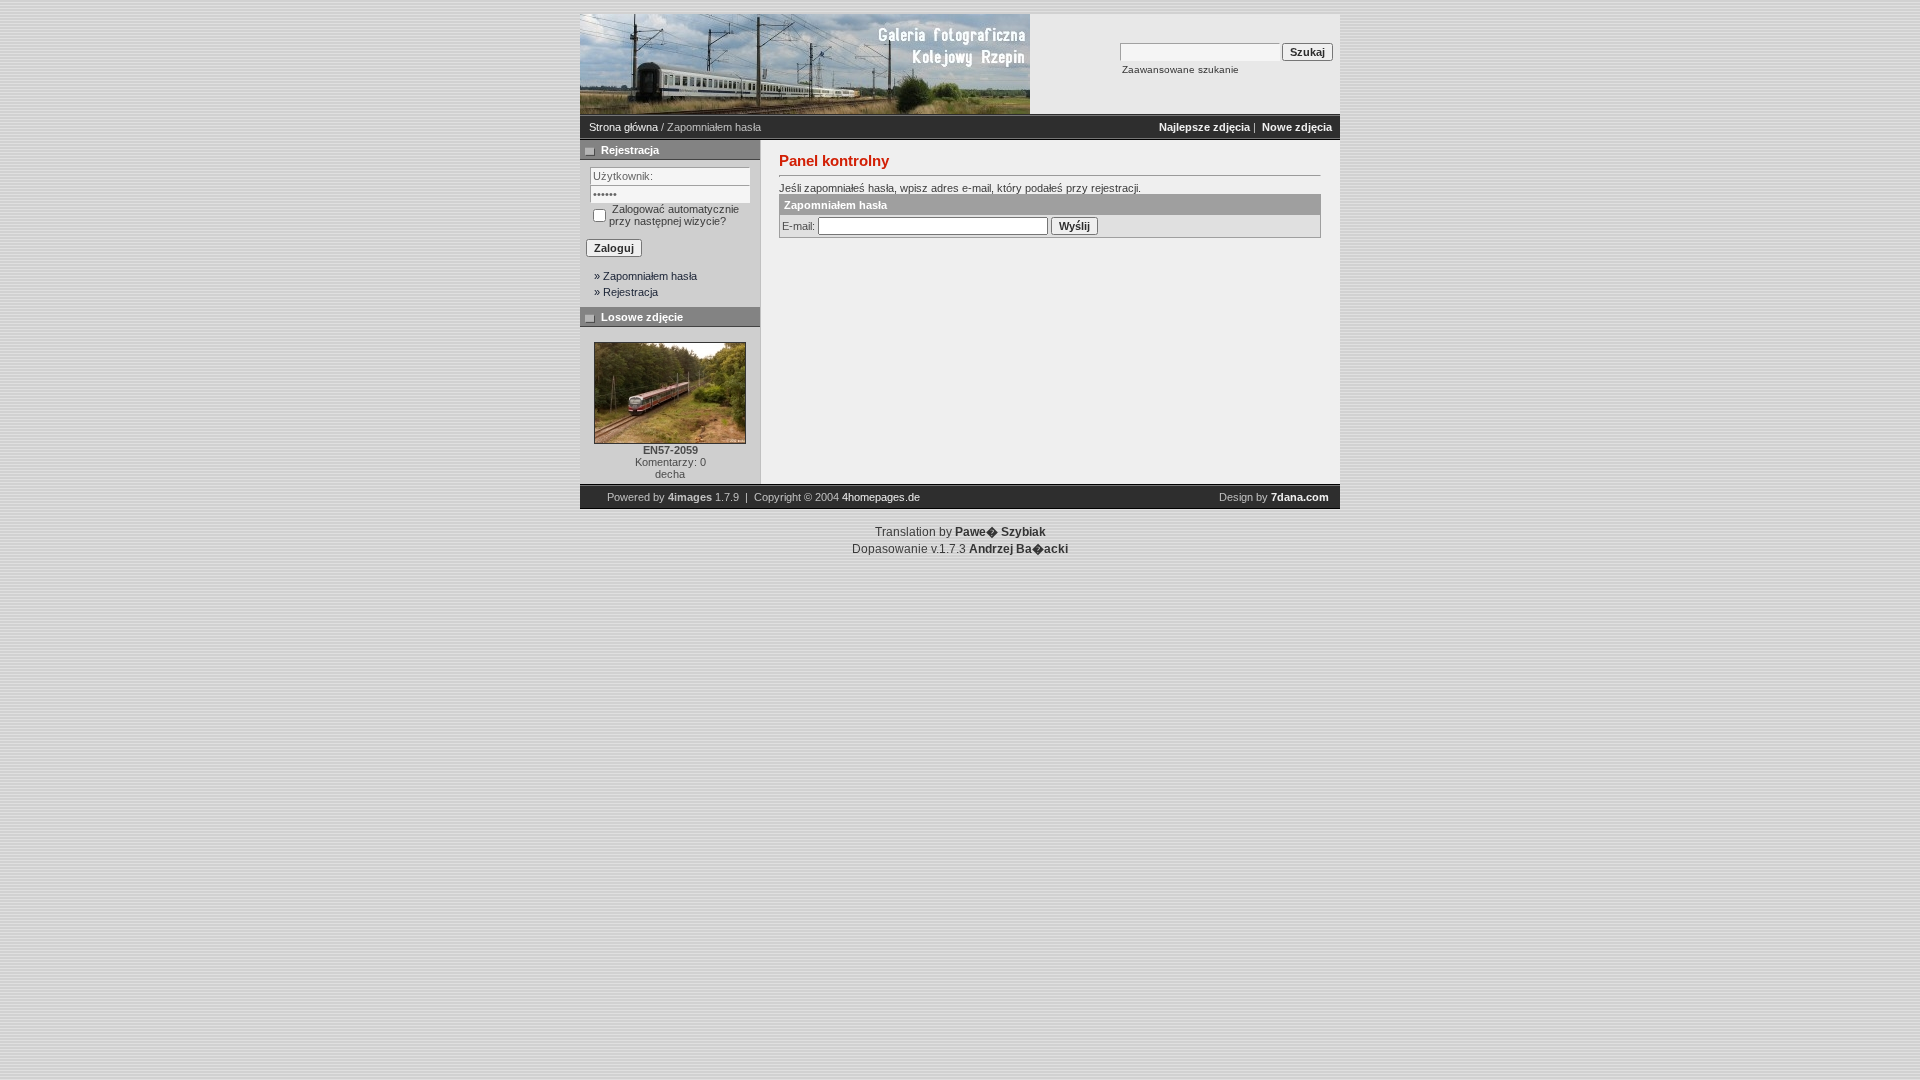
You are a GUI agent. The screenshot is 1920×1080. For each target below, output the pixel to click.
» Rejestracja (626, 292)
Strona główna (623, 127)
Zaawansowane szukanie (1180, 69)
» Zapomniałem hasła (645, 276)
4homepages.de (881, 497)
